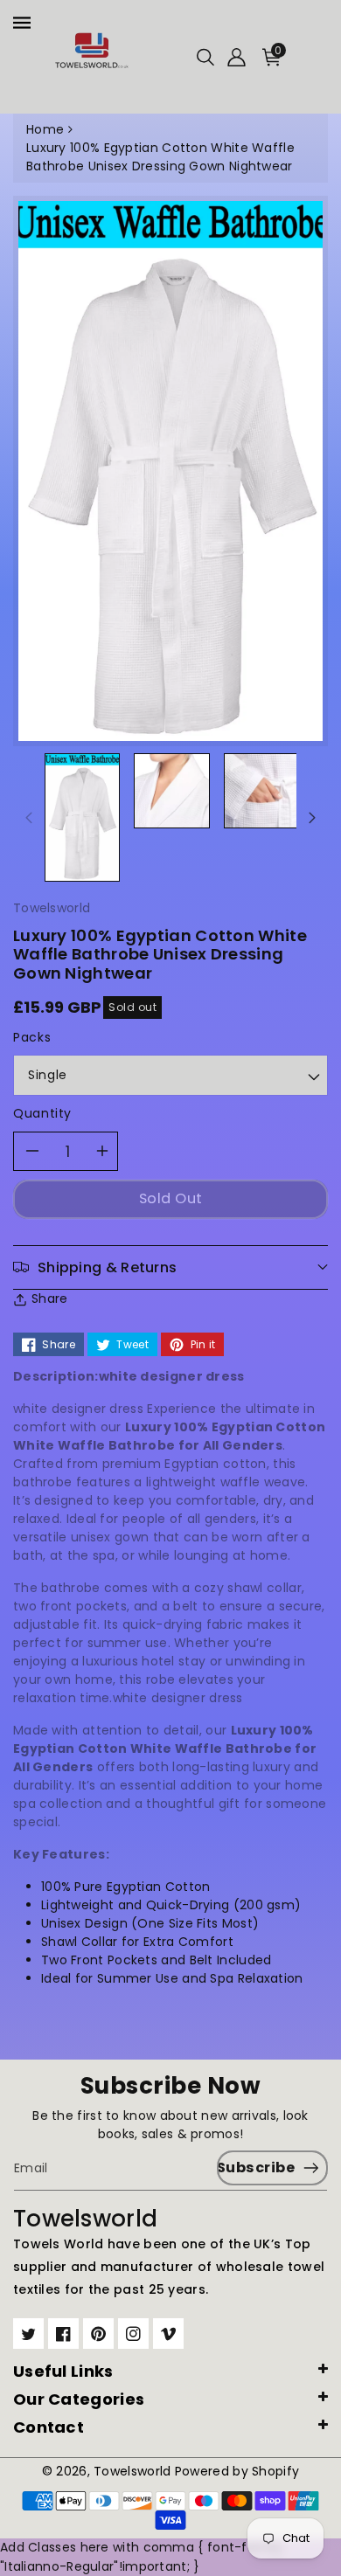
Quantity (42, 1113)
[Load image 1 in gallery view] (82, 817)
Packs (32, 1037)
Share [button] (50, 1298)
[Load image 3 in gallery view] (171, 791)
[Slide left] (29, 817)
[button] (205, 57)
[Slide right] (312, 817)
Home (45, 129)
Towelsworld (132, 2471)
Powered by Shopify (237, 2471)
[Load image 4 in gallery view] (261, 791)
